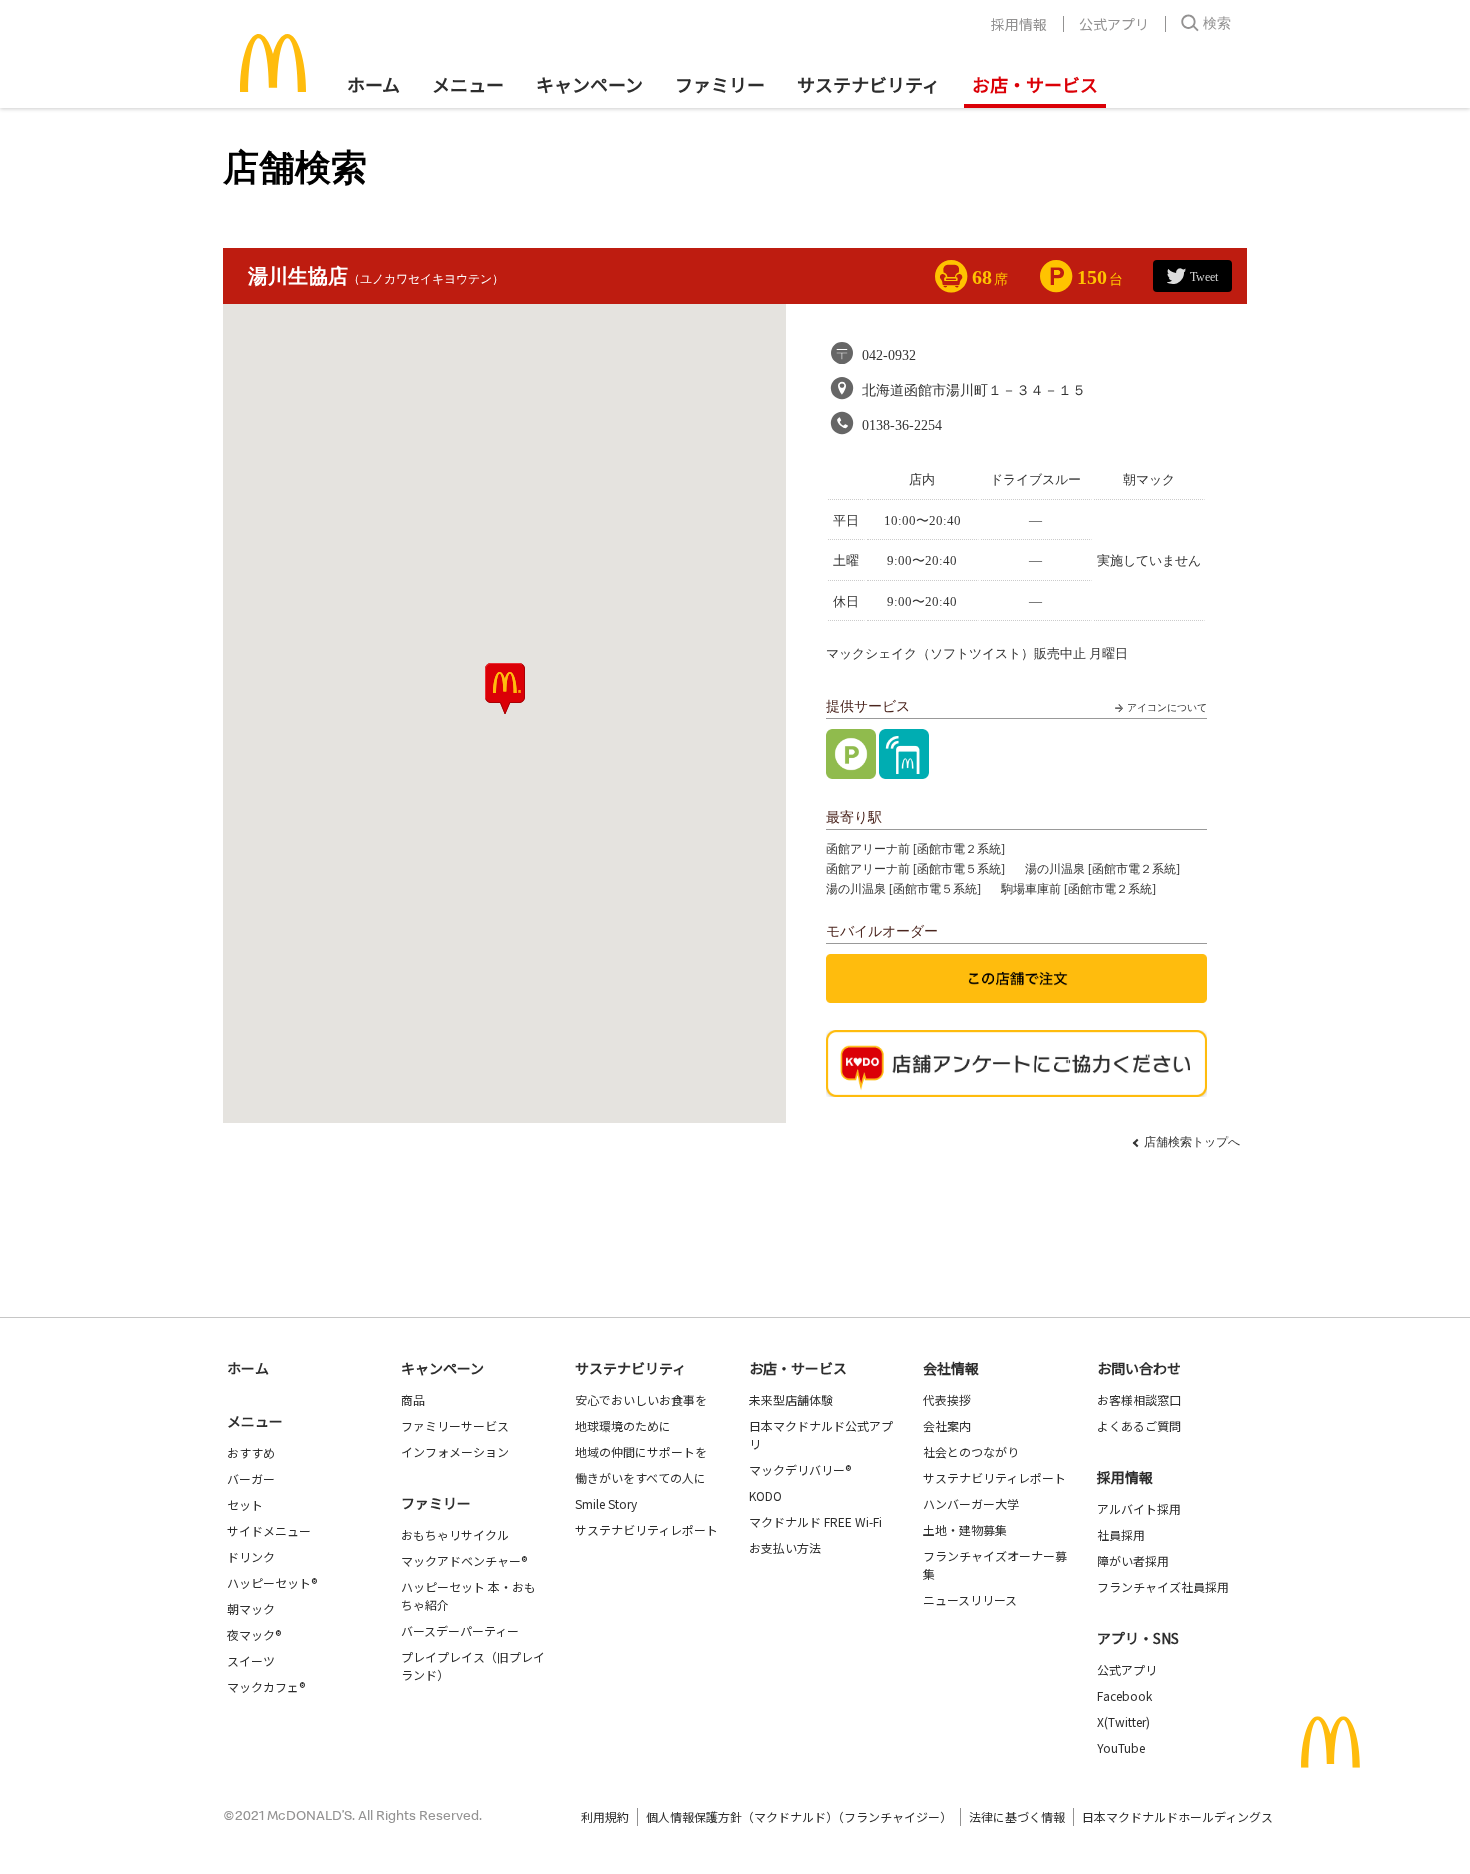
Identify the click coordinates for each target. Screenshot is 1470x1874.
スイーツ (251, 1660)
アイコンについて (1167, 707)
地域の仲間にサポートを (641, 1451)
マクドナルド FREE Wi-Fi (815, 1521)
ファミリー (720, 84)
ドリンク (251, 1556)
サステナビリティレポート (646, 1529)
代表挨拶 (947, 1399)
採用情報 (1019, 24)
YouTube (1121, 1747)
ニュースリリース (970, 1599)
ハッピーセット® (272, 1582)
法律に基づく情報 (1017, 1816)
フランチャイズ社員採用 (1163, 1586)
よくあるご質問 (1139, 1425)
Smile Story (606, 1503)
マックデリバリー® (800, 1469)
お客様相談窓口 (1139, 1399)
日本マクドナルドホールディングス (1177, 1816)
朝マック (251, 1608)
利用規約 (605, 1816)
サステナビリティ (868, 84)
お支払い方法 (785, 1547)
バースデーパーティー (460, 1630)
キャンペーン (589, 84)
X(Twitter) (1123, 1721)
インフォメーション (455, 1451)
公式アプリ (1114, 24)
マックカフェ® (266, 1686)
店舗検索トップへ (1192, 1142)
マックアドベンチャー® (464, 1560)
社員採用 (1121, 1534)
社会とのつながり (971, 1451)
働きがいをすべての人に (640, 1477)
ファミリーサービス (455, 1425)
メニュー (255, 1421)
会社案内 (947, 1425)
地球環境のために (623, 1425)
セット (245, 1504)
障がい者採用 (1133, 1560)
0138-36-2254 (902, 425)
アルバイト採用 (1139, 1508)
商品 (413, 1399)
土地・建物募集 (965, 1529)
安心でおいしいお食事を (641, 1399)
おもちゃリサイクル (455, 1534)
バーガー (251, 1478)
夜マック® (254, 1634)
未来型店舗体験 (791, 1399)
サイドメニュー (269, 1530)
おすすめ (251, 1452)
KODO (765, 1495)
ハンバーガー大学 (971, 1503)
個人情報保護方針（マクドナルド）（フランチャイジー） (799, 1816)
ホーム (373, 84)
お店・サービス (1035, 84)
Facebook (1124, 1695)
